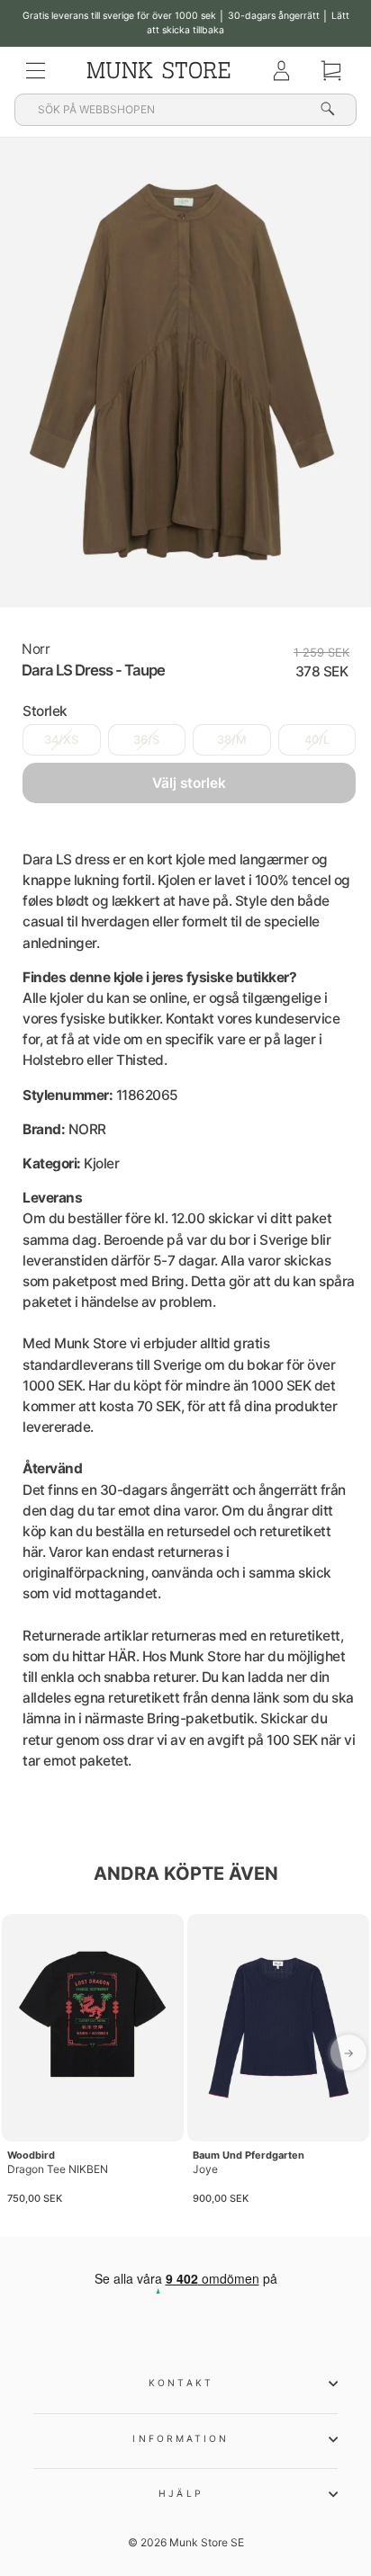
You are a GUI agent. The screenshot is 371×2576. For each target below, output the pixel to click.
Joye (205, 2169)
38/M (232, 740)
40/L (317, 740)
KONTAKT (181, 2383)
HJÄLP (181, 2493)
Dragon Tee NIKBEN (58, 2169)
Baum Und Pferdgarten (249, 2155)
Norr (36, 649)
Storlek (45, 711)
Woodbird (31, 2155)
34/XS (61, 740)
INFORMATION (181, 2438)
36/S (146, 740)
